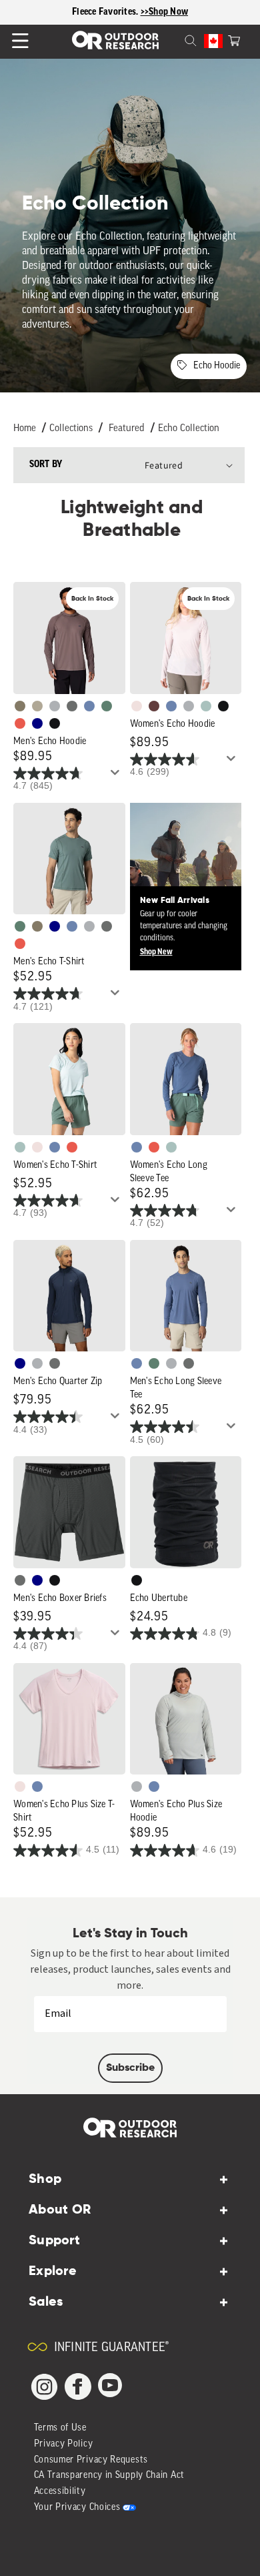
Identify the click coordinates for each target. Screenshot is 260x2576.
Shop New (156, 952)
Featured (127, 429)
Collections (71, 429)
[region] (130, 12)
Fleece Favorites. (106, 12)
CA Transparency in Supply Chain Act (110, 2476)
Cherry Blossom (137, 706)
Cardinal (20, 723)
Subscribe (130, 2068)
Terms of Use (60, 2428)
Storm (72, 706)
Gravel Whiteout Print (37, 706)
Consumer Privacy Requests (91, 2460)
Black (55, 723)
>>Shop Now (165, 12)
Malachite (107, 706)
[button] (234, 39)
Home (25, 429)
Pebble (55, 706)
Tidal (206, 706)
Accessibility (60, 2492)
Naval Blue (37, 723)
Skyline (89, 706)
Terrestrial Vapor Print (154, 706)
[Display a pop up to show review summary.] (117, 776)
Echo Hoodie (217, 366)
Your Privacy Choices (77, 2508)
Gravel (20, 706)
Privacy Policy (64, 2444)
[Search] (175, 39)
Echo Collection (189, 429)
